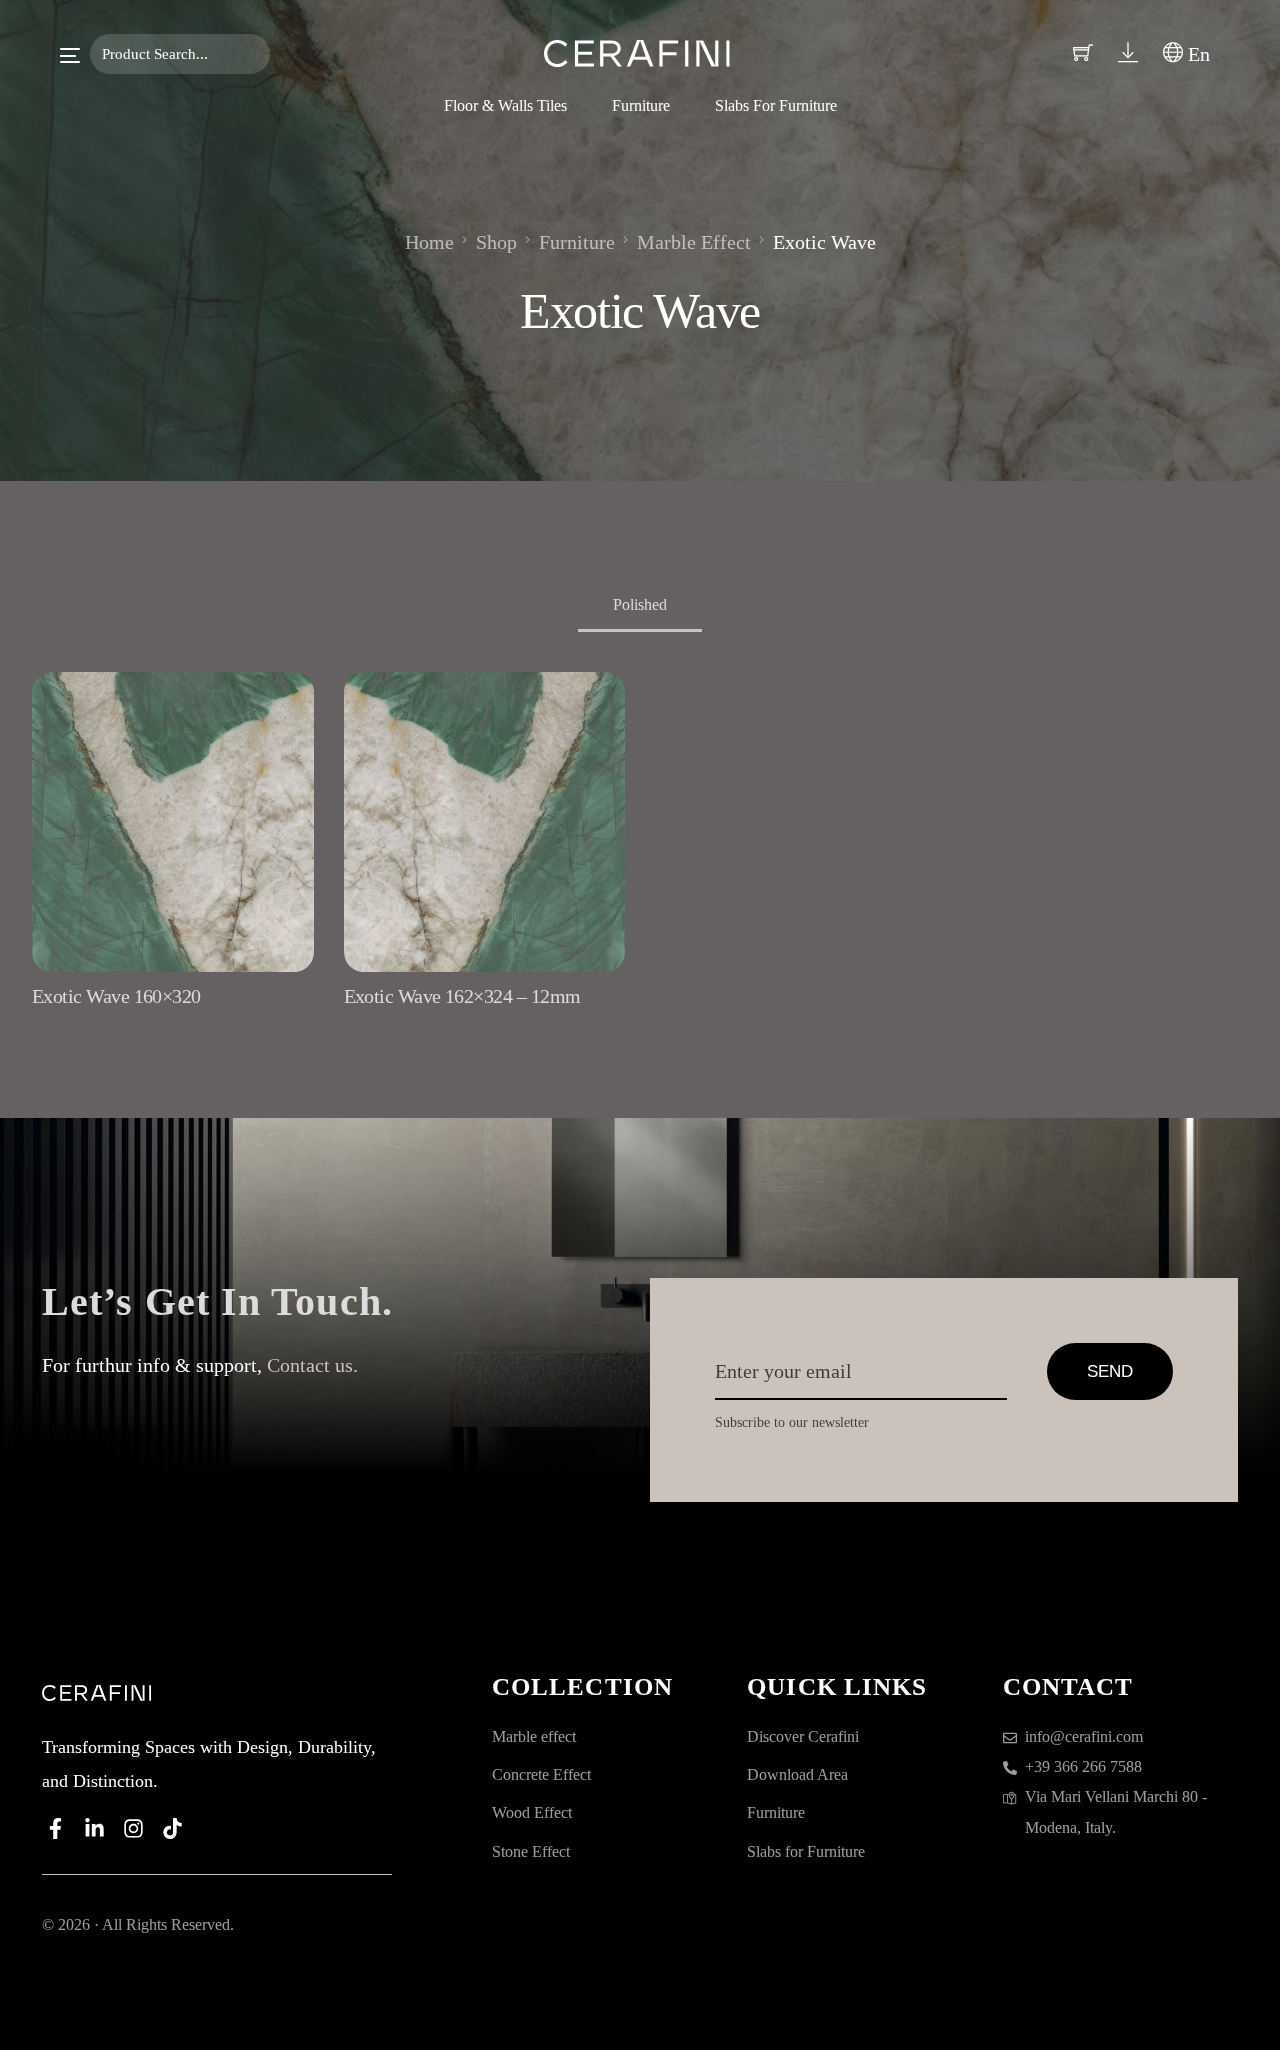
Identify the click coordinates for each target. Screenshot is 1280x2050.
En (1196, 54)
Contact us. (312, 1365)
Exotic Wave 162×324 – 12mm (462, 996)
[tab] (640, 606)
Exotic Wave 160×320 (116, 996)
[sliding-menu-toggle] (70, 55)
